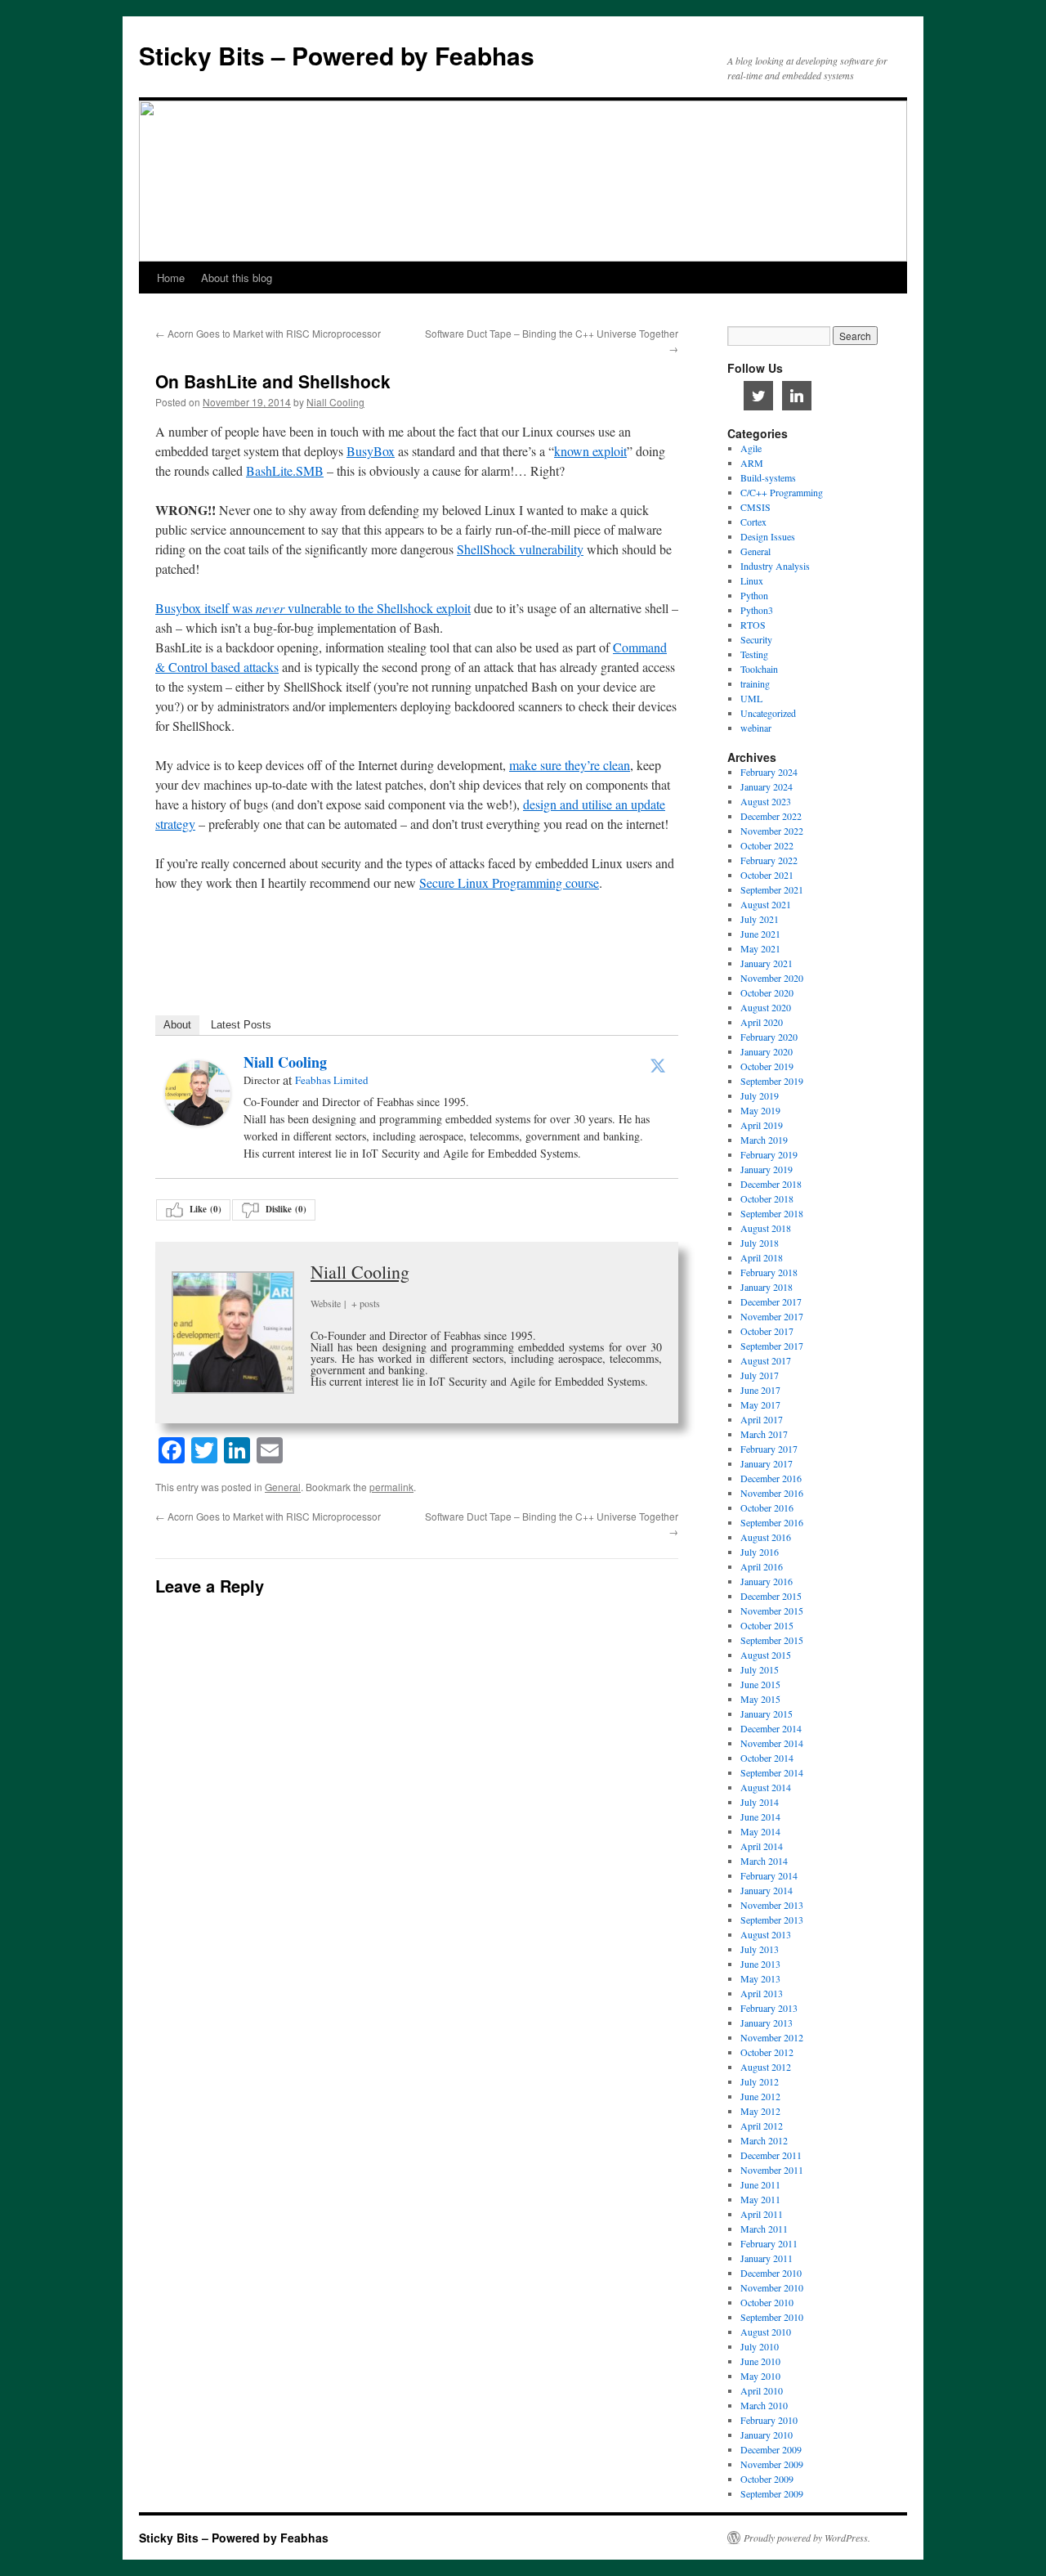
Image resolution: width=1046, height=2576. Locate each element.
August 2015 (766, 1655)
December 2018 (771, 1184)
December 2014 (771, 1728)
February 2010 (769, 2420)
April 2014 (762, 1846)
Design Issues (768, 536)
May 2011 (760, 2199)
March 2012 (764, 2140)
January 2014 (767, 1890)
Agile (751, 448)
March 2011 (764, 2229)
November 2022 (772, 831)
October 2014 (767, 1758)
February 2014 (769, 1875)
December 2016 (771, 1478)
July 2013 (760, 1949)
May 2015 (760, 1699)
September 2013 (772, 1920)
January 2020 (767, 1051)
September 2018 (772, 1213)
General (283, 1487)
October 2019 (767, 1066)
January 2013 (767, 2023)
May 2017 (760, 1404)
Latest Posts (241, 1025)
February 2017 (769, 1449)
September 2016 (772, 1522)
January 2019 (767, 1169)
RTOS (753, 625)
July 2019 (760, 1095)
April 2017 (762, 1419)
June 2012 (760, 2096)
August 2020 (766, 1007)
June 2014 (760, 1817)
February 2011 (769, 2243)
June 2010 (760, 2361)
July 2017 (760, 1375)
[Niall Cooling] (198, 1120)
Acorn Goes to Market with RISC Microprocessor (268, 333)
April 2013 (762, 1993)
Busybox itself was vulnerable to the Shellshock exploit (313, 608)
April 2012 (762, 2126)
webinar (756, 728)
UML (751, 698)
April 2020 (762, 1022)
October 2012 (767, 2052)
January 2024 (767, 786)
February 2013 (769, 2008)
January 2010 (767, 2435)
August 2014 (766, 1787)
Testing (754, 654)
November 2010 (772, 2287)
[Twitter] (658, 1065)
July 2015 (760, 1669)
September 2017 (772, 1346)
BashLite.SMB (285, 470)
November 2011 (772, 2170)
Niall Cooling (335, 402)
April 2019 (762, 1125)
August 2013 (766, 1934)
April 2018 (762, 1257)
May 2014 (760, 1831)
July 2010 (760, 2346)
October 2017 (767, 1331)
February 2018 (769, 1272)
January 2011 (767, 2258)
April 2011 (762, 2214)
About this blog (237, 278)
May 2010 (760, 2376)
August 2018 (766, 1228)
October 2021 (767, 875)
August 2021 (766, 904)
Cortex (753, 522)
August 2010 (766, 2332)
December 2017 (771, 1301)
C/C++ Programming (782, 492)
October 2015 (767, 1625)
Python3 (757, 610)
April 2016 (762, 1566)
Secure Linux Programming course (509, 883)
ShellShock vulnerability (520, 549)
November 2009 (772, 2464)
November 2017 (772, 1316)
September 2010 (772, 2317)
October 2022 (767, 845)
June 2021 (760, 934)
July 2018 (760, 1243)
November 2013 (772, 1905)
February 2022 (769, 860)
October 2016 (767, 1508)
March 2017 (764, 1434)
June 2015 (760, 1684)
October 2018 (767, 1198)
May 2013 (760, 1978)
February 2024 (769, 772)
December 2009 (771, 2449)
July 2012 (760, 2081)
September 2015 (772, 1640)
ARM (752, 463)
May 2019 (760, 1110)
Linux (752, 580)
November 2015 (772, 1611)
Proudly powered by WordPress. (807, 2538)
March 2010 (764, 2405)
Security (756, 639)
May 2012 (760, 2111)
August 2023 (766, 801)
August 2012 (766, 2067)
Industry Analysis (775, 566)
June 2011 (760, 2184)
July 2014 (760, 1802)
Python (754, 595)
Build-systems (768, 477)
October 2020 (767, 992)
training (755, 683)
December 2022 (771, 816)
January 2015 (767, 1714)
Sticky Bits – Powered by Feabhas (337, 55)
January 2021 (767, 963)
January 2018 (767, 1287)
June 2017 (760, 1390)
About (177, 1025)
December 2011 (771, 2155)
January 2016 (767, 1581)
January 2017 (767, 1463)
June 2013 (760, 1964)
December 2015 (771, 1596)
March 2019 (764, 1140)
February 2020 (769, 1037)
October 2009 (767, 2479)
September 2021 (772, 889)
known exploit (590, 451)
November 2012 (772, 2037)
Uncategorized (768, 713)
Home (171, 278)
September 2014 (772, 1772)
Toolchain (759, 669)
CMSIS (755, 507)
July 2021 (760, 919)
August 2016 (766, 1537)
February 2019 (769, 1154)
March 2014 (764, 1861)
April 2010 (762, 2390)
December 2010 (771, 2273)
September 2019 (772, 1081)
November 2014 (772, 1743)
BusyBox (371, 451)
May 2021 (760, 948)
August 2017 (766, 1360)
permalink (391, 1487)
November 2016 (772, 1493)
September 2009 (772, 2493)
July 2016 (760, 1552)
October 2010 (767, 2302)
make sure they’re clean (570, 765)
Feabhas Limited (332, 1080)
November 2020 (772, 978)
